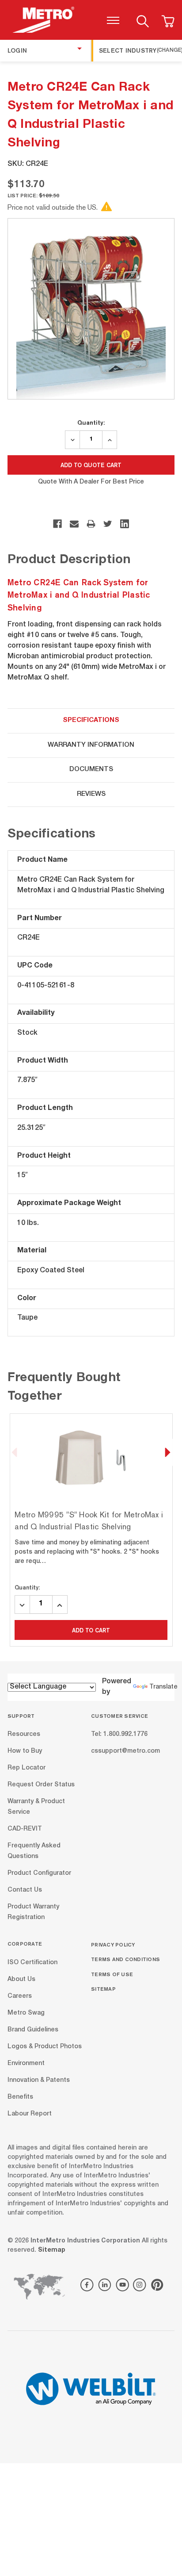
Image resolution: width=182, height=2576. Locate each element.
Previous (15, 1452)
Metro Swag (26, 2013)
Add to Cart (91, 1630)
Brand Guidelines (33, 2030)
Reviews (91, 794)
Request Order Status (41, 1785)
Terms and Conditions (125, 1959)
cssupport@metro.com (125, 1751)
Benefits (20, 2097)
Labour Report (30, 2114)
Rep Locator (27, 1768)
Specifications (91, 720)
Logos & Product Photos (45, 2046)
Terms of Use (112, 1974)
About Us (21, 1979)
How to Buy (25, 1751)
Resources (24, 1735)
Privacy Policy (113, 1944)
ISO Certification (32, 1962)
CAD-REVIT (25, 1829)
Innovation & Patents (39, 2080)
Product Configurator (39, 1873)
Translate (163, 1687)
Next (167, 1452)
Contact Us (25, 1890)
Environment (26, 2063)
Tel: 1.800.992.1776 (119, 1735)
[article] (91, 1530)
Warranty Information (91, 745)
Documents (91, 770)
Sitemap (103, 1989)
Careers (20, 1996)
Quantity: (91, 422)
